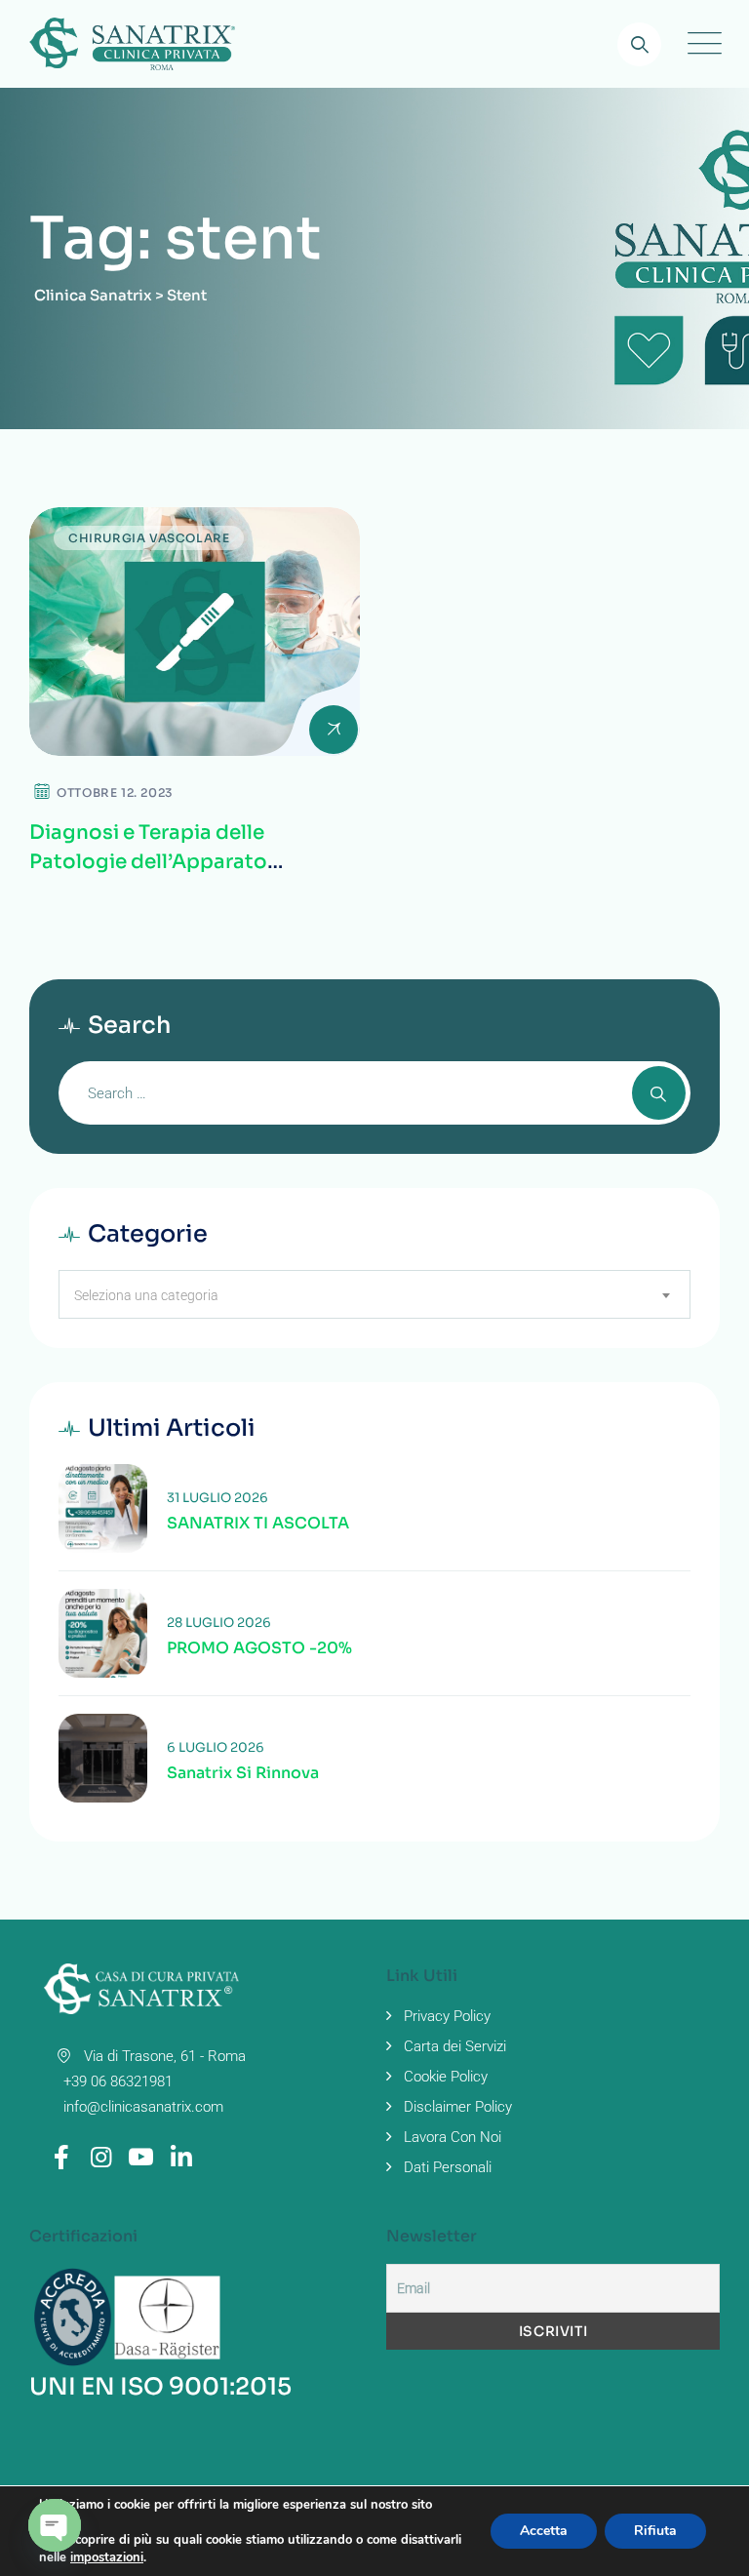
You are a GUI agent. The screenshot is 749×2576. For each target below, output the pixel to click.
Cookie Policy (446, 2077)
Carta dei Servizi (455, 2046)
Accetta (544, 2531)
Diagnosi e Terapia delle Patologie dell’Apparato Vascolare (148, 862)
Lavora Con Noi (453, 2137)
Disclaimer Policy (458, 2107)
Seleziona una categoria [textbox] (146, 1295)
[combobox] (374, 1294)
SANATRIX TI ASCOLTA (258, 1524)
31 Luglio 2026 (217, 1498)
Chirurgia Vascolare (149, 538)
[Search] (639, 44)
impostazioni (107, 2557)
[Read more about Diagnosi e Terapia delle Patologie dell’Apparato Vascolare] (195, 632)
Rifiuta (655, 2531)
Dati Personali (448, 2167)
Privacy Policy (447, 2016)
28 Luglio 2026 (219, 1623)
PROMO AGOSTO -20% (259, 1648)
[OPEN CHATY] (55, 2525)
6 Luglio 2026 (216, 1747)
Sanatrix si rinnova (243, 1773)
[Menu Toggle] (700, 44)
